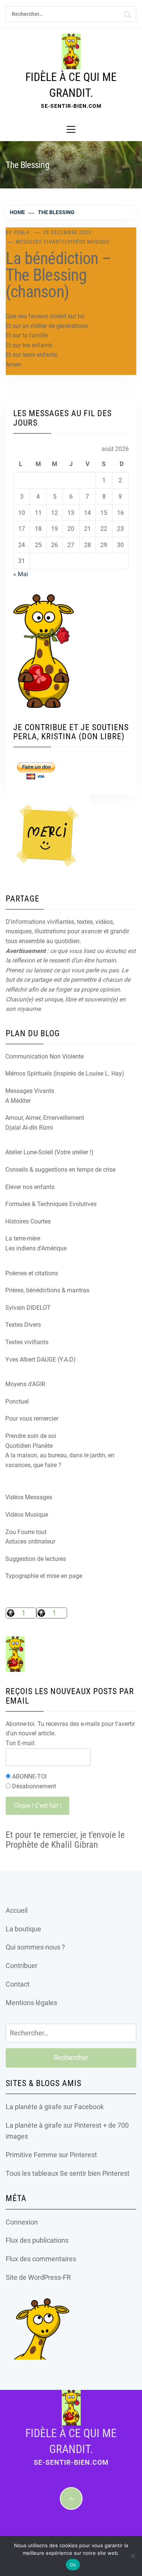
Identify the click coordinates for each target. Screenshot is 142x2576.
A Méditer (18, 1101)
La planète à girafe (34, 2107)
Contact (18, 1984)
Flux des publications (37, 2240)
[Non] (133, 2556)
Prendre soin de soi (31, 1436)
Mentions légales (31, 2003)
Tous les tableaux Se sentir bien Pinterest (68, 2173)
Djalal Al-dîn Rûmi (29, 1128)
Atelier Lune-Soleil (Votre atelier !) (49, 1152)
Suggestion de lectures (36, 1559)
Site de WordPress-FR (38, 2277)
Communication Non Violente (44, 1056)
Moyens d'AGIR (25, 1384)
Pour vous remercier (32, 1419)
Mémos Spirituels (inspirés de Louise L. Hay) (65, 1073)
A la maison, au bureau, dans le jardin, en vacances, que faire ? (60, 1460)
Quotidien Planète (29, 1446)
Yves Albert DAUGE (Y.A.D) (41, 1360)
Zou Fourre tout (26, 1532)
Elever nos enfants (30, 1187)
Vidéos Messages (29, 1497)
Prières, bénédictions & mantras (47, 1290)
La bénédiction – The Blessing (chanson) (58, 275)
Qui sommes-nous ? (35, 1947)
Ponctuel (17, 1401)
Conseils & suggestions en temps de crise (60, 1170)
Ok (73, 2565)
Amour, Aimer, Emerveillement (45, 1118)
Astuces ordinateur (30, 1541)
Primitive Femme (31, 2155)
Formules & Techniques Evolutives (51, 1204)
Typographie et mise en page (44, 1576)
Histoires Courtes (28, 1221)
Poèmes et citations (32, 1273)
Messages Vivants (40, 242)
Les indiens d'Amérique (36, 1248)
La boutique (23, 1929)
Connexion (22, 2222)
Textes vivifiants (27, 1342)
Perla (22, 232)
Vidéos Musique (89, 242)
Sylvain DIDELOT (28, 1308)
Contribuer (22, 1966)
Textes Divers (23, 1325)
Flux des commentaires (41, 2259)
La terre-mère (23, 1238)
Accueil (17, 1910)
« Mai (21, 574)
